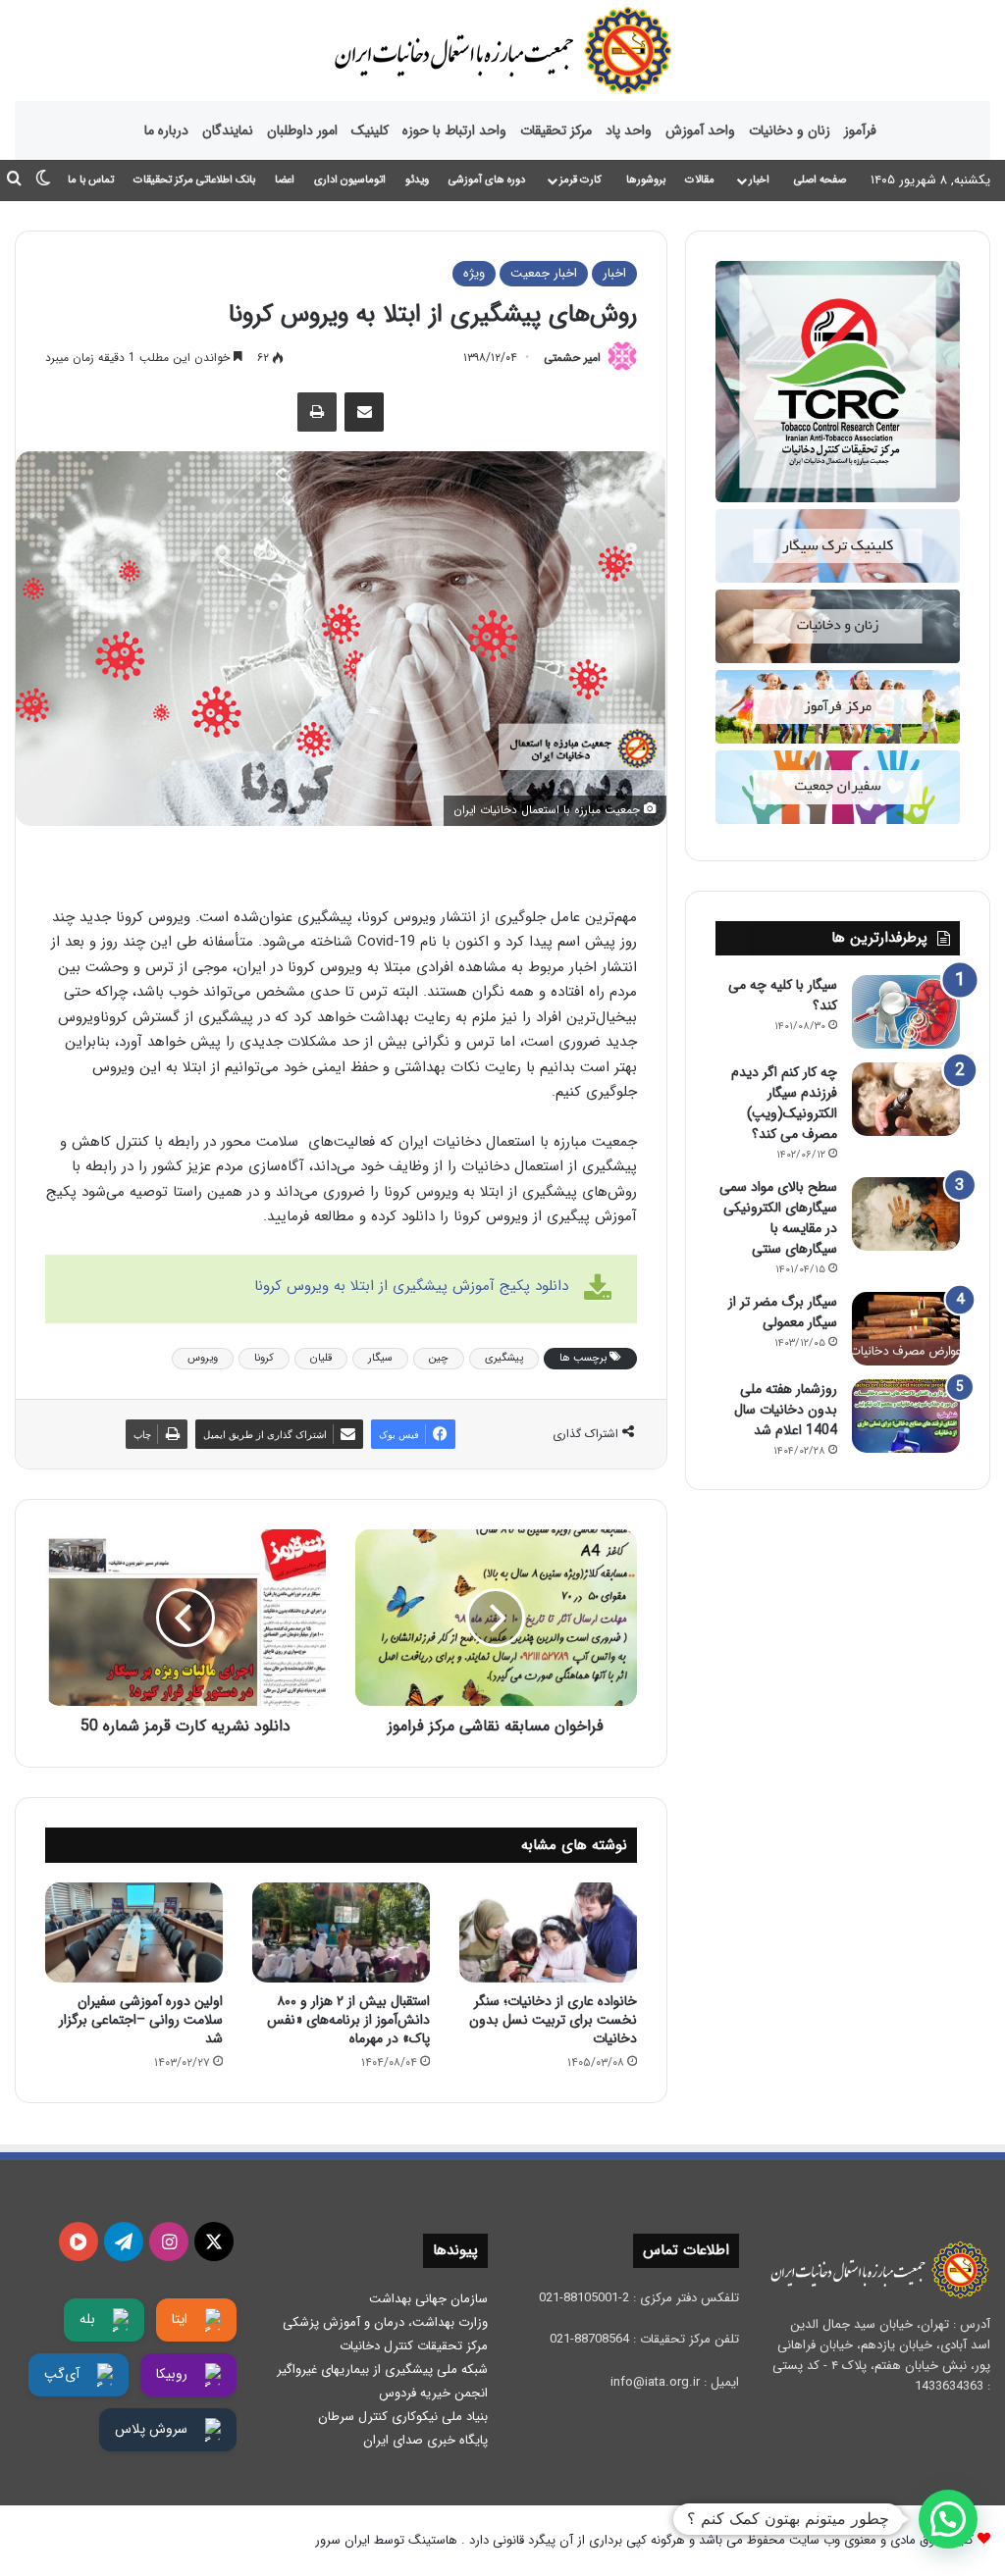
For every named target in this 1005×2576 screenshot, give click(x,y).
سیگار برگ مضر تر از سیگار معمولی (783, 1312)
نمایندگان (228, 130)
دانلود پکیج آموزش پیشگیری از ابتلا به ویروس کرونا (411, 1286)
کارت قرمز (581, 180)
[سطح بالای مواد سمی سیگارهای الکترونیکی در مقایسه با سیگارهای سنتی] (906, 1214)
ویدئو (417, 180)
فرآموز (860, 130)
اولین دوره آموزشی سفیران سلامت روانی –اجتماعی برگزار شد (141, 2020)
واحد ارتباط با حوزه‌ (454, 130)
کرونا (264, 1358)
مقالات (700, 180)
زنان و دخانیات (790, 130)
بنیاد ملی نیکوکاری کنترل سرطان (403, 2417)
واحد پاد (629, 130)
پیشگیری (504, 1358)
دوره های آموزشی (487, 180)
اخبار (759, 180)
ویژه (474, 273)
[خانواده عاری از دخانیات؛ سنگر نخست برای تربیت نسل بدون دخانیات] (548, 1932)
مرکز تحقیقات (556, 130)
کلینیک (370, 130)
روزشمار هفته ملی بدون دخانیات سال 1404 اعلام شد (786, 1410)
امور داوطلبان (302, 130)
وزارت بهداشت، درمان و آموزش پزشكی (385, 2322)
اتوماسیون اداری (350, 180)
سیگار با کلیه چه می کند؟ (783, 995)
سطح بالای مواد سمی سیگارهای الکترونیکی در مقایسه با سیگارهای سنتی (778, 1218)
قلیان (321, 1358)
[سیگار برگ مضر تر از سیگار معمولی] (906, 1329)
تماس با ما (91, 180)
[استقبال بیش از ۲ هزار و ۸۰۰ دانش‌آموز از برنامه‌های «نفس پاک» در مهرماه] (341, 1932)
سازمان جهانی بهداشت (428, 2299)
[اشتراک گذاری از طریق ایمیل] (364, 412)
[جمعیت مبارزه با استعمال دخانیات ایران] (502, 51)
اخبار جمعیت (544, 273)
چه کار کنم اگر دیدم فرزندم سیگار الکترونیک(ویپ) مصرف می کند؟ (784, 1103)
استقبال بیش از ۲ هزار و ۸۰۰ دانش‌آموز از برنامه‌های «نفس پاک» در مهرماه (348, 2020)
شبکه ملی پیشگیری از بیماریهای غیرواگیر (382, 2370)
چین (439, 1358)
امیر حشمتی (572, 358)
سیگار (380, 1358)
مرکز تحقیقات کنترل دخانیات (414, 2346)
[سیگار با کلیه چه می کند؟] (906, 1012)
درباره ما (166, 130)
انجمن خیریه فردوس (433, 2393)
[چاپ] (317, 412)
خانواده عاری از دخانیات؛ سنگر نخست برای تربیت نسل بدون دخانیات (553, 2020)
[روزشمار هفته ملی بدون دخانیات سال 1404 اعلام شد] (906, 1416)
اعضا (285, 180)
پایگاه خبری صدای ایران (425, 2440)
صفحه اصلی (820, 180)
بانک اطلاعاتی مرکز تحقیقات (194, 180)
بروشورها (646, 180)
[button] (948, 2519)
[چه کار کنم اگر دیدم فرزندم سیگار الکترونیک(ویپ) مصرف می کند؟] (906, 1099)
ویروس (203, 1358)
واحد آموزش (700, 130)
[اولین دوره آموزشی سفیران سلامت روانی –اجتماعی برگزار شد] (134, 1932)
